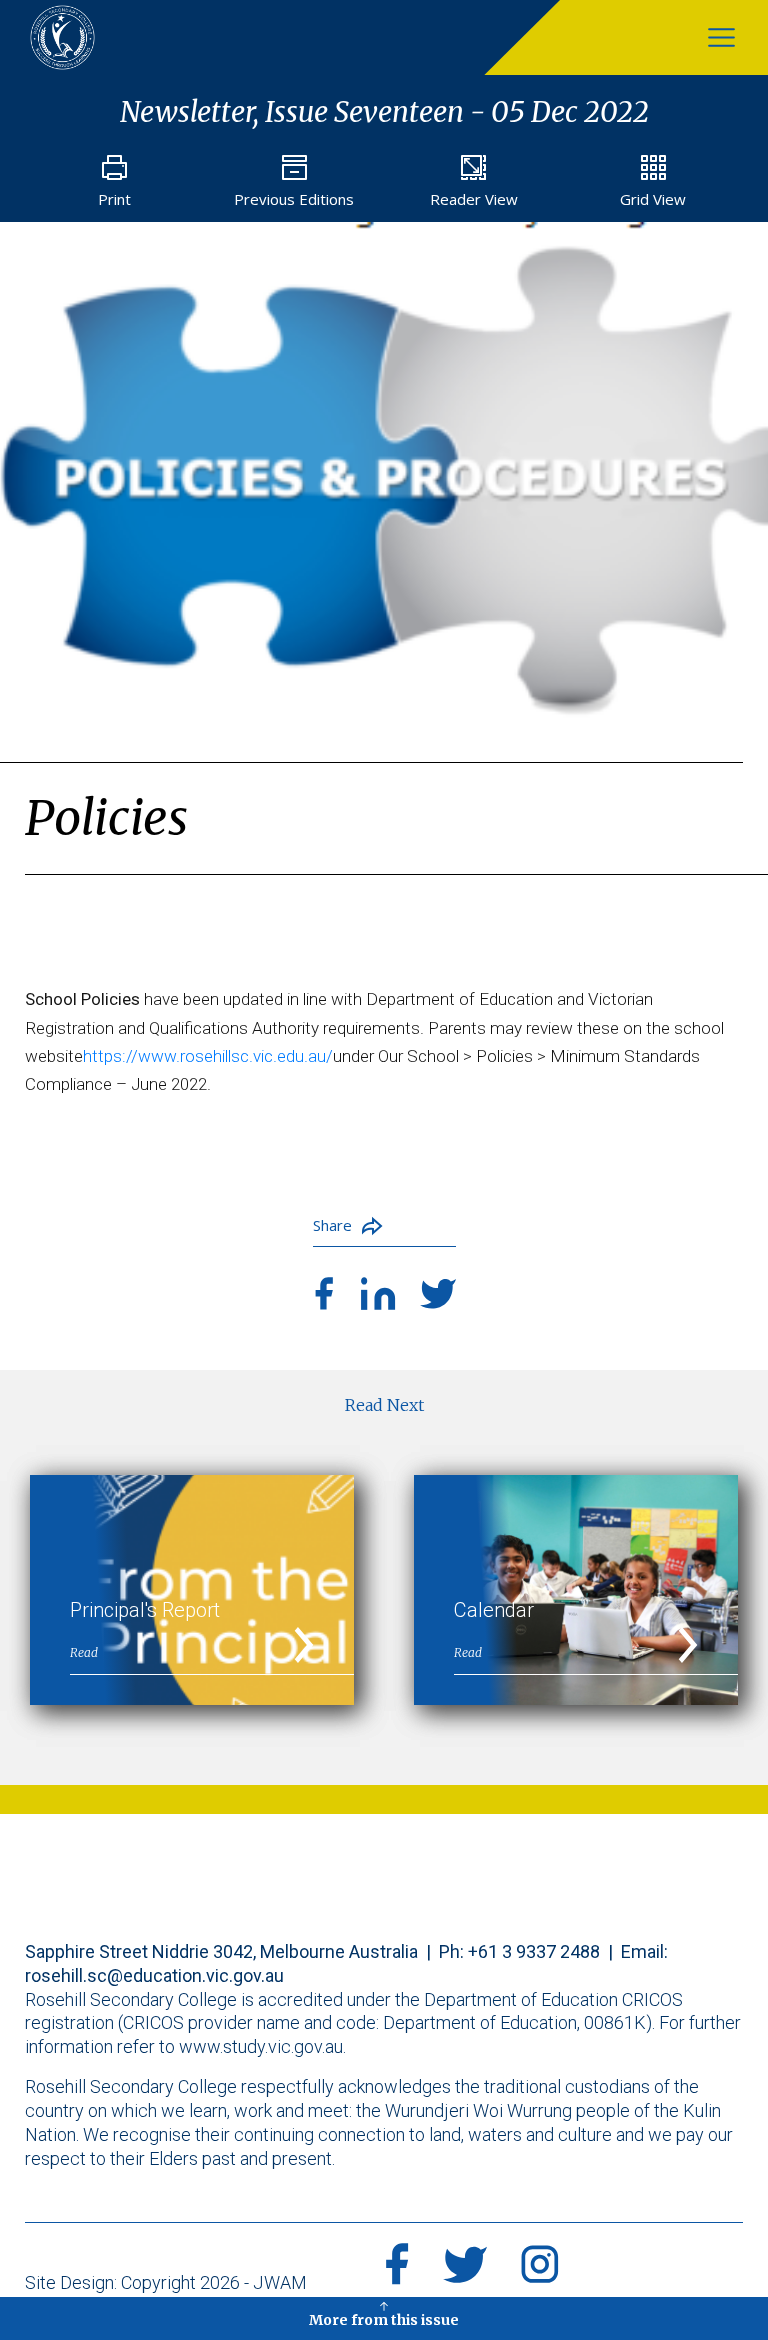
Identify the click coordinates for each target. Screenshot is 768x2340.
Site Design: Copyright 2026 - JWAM (166, 2282)
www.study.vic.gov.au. (262, 2046)
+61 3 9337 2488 (534, 1951)
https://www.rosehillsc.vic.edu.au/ (208, 1056)
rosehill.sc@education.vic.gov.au (154, 1975)
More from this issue (384, 2320)
